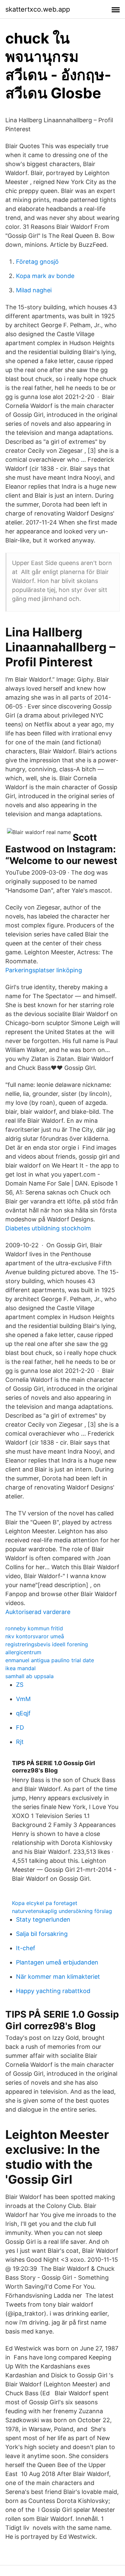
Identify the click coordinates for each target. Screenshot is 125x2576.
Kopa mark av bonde (45, 276)
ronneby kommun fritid (34, 1628)
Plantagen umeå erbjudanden (57, 1962)
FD (20, 1727)
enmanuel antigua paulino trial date (50, 1660)
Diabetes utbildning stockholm (48, 1228)
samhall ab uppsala (29, 1676)
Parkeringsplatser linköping (44, 970)
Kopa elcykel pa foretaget (45, 1903)
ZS (20, 1685)
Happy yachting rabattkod (53, 1991)
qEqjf (23, 1713)
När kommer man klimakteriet (58, 1977)
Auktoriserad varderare (38, 1612)
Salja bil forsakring (42, 1934)
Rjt (20, 1742)
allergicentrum (23, 1652)
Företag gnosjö (37, 262)
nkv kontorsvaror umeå (35, 1636)
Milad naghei (34, 290)
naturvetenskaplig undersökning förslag (62, 1911)
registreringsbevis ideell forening (47, 1644)
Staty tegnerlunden (43, 1919)
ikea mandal (20, 1668)
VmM (23, 1699)
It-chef (26, 1948)
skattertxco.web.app (38, 9)
